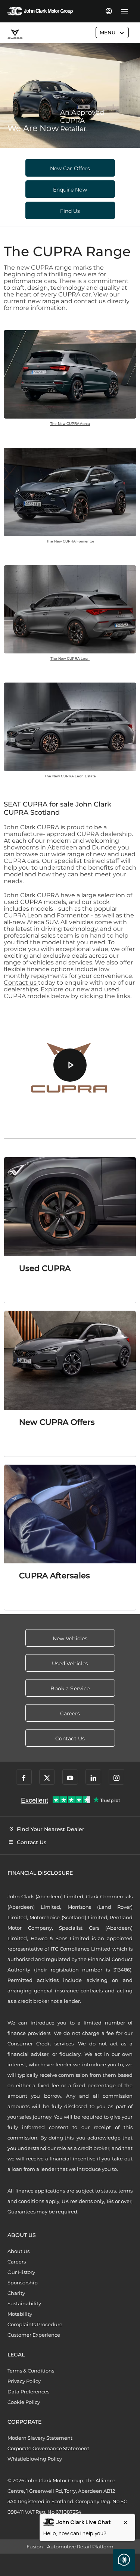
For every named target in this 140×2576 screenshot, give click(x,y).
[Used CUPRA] (70, 1207)
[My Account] (108, 11)
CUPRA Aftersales (55, 1576)
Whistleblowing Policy (35, 2459)
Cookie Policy (24, 2402)
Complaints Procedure (35, 2324)
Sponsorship (23, 2283)
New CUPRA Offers (57, 1422)
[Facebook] (24, 1777)
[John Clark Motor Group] (40, 11)
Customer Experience (34, 2335)
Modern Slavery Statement (40, 2438)
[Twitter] (47, 1777)
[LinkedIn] (93, 1777)
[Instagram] (116, 1777)
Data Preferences (28, 2392)
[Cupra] (15, 34)
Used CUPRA (45, 1268)
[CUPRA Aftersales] (70, 1514)
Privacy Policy (24, 2381)
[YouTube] (70, 1777)
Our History (21, 2272)
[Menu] (125, 11)
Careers (17, 2262)
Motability (20, 2314)
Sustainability (24, 2303)
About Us (18, 2251)
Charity (16, 2293)
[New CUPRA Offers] (70, 1360)
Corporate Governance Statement (48, 2448)
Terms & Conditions (31, 2371)
